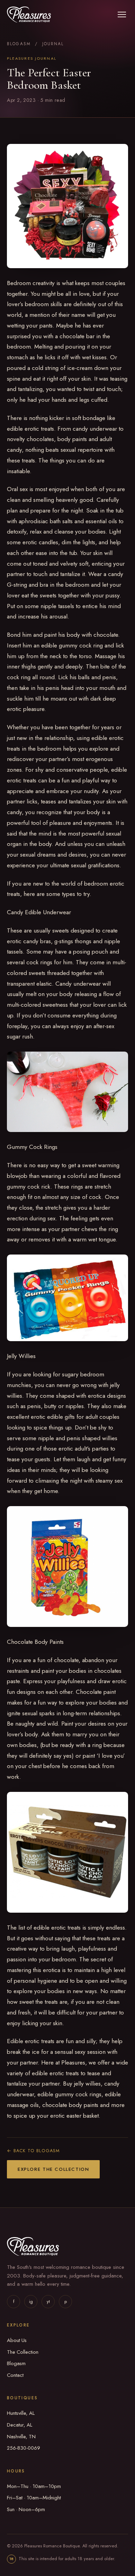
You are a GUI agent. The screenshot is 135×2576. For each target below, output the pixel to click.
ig (31, 2301)
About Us (17, 2340)
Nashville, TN (21, 2437)
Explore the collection (53, 2169)
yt (48, 2301)
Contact (15, 2375)
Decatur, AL (20, 2425)
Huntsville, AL (21, 2413)
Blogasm (19, 44)
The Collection (23, 2352)
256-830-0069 (24, 2448)
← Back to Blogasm (33, 2151)
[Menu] (122, 14)
